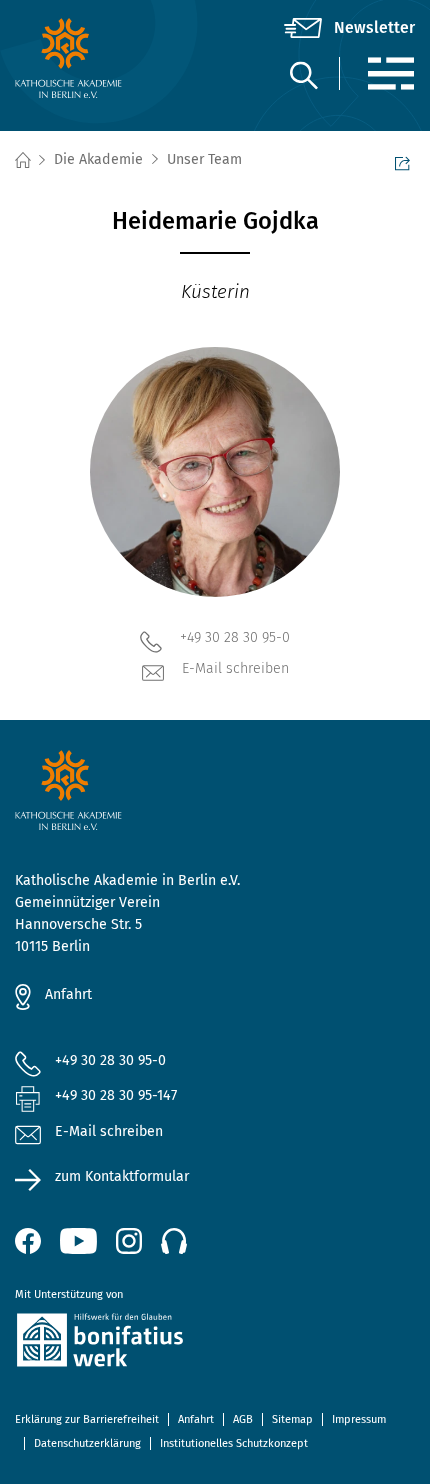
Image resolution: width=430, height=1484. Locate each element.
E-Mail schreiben (235, 668)
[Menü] (390, 73)
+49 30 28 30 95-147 (116, 1095)
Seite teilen (405, 161)
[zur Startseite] (81, 58)
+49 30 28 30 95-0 (235, 637)
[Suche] (303, 74)
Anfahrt (68, 994)
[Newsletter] (349, 28)
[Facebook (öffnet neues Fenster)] (28, 1241)
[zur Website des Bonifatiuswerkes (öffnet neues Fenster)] (215, 1343)
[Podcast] (174, 1241)
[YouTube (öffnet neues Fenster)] (78, 1241)
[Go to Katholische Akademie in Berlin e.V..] (22, 160)
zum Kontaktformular (122, 1176)
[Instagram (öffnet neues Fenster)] (129, 1241)
